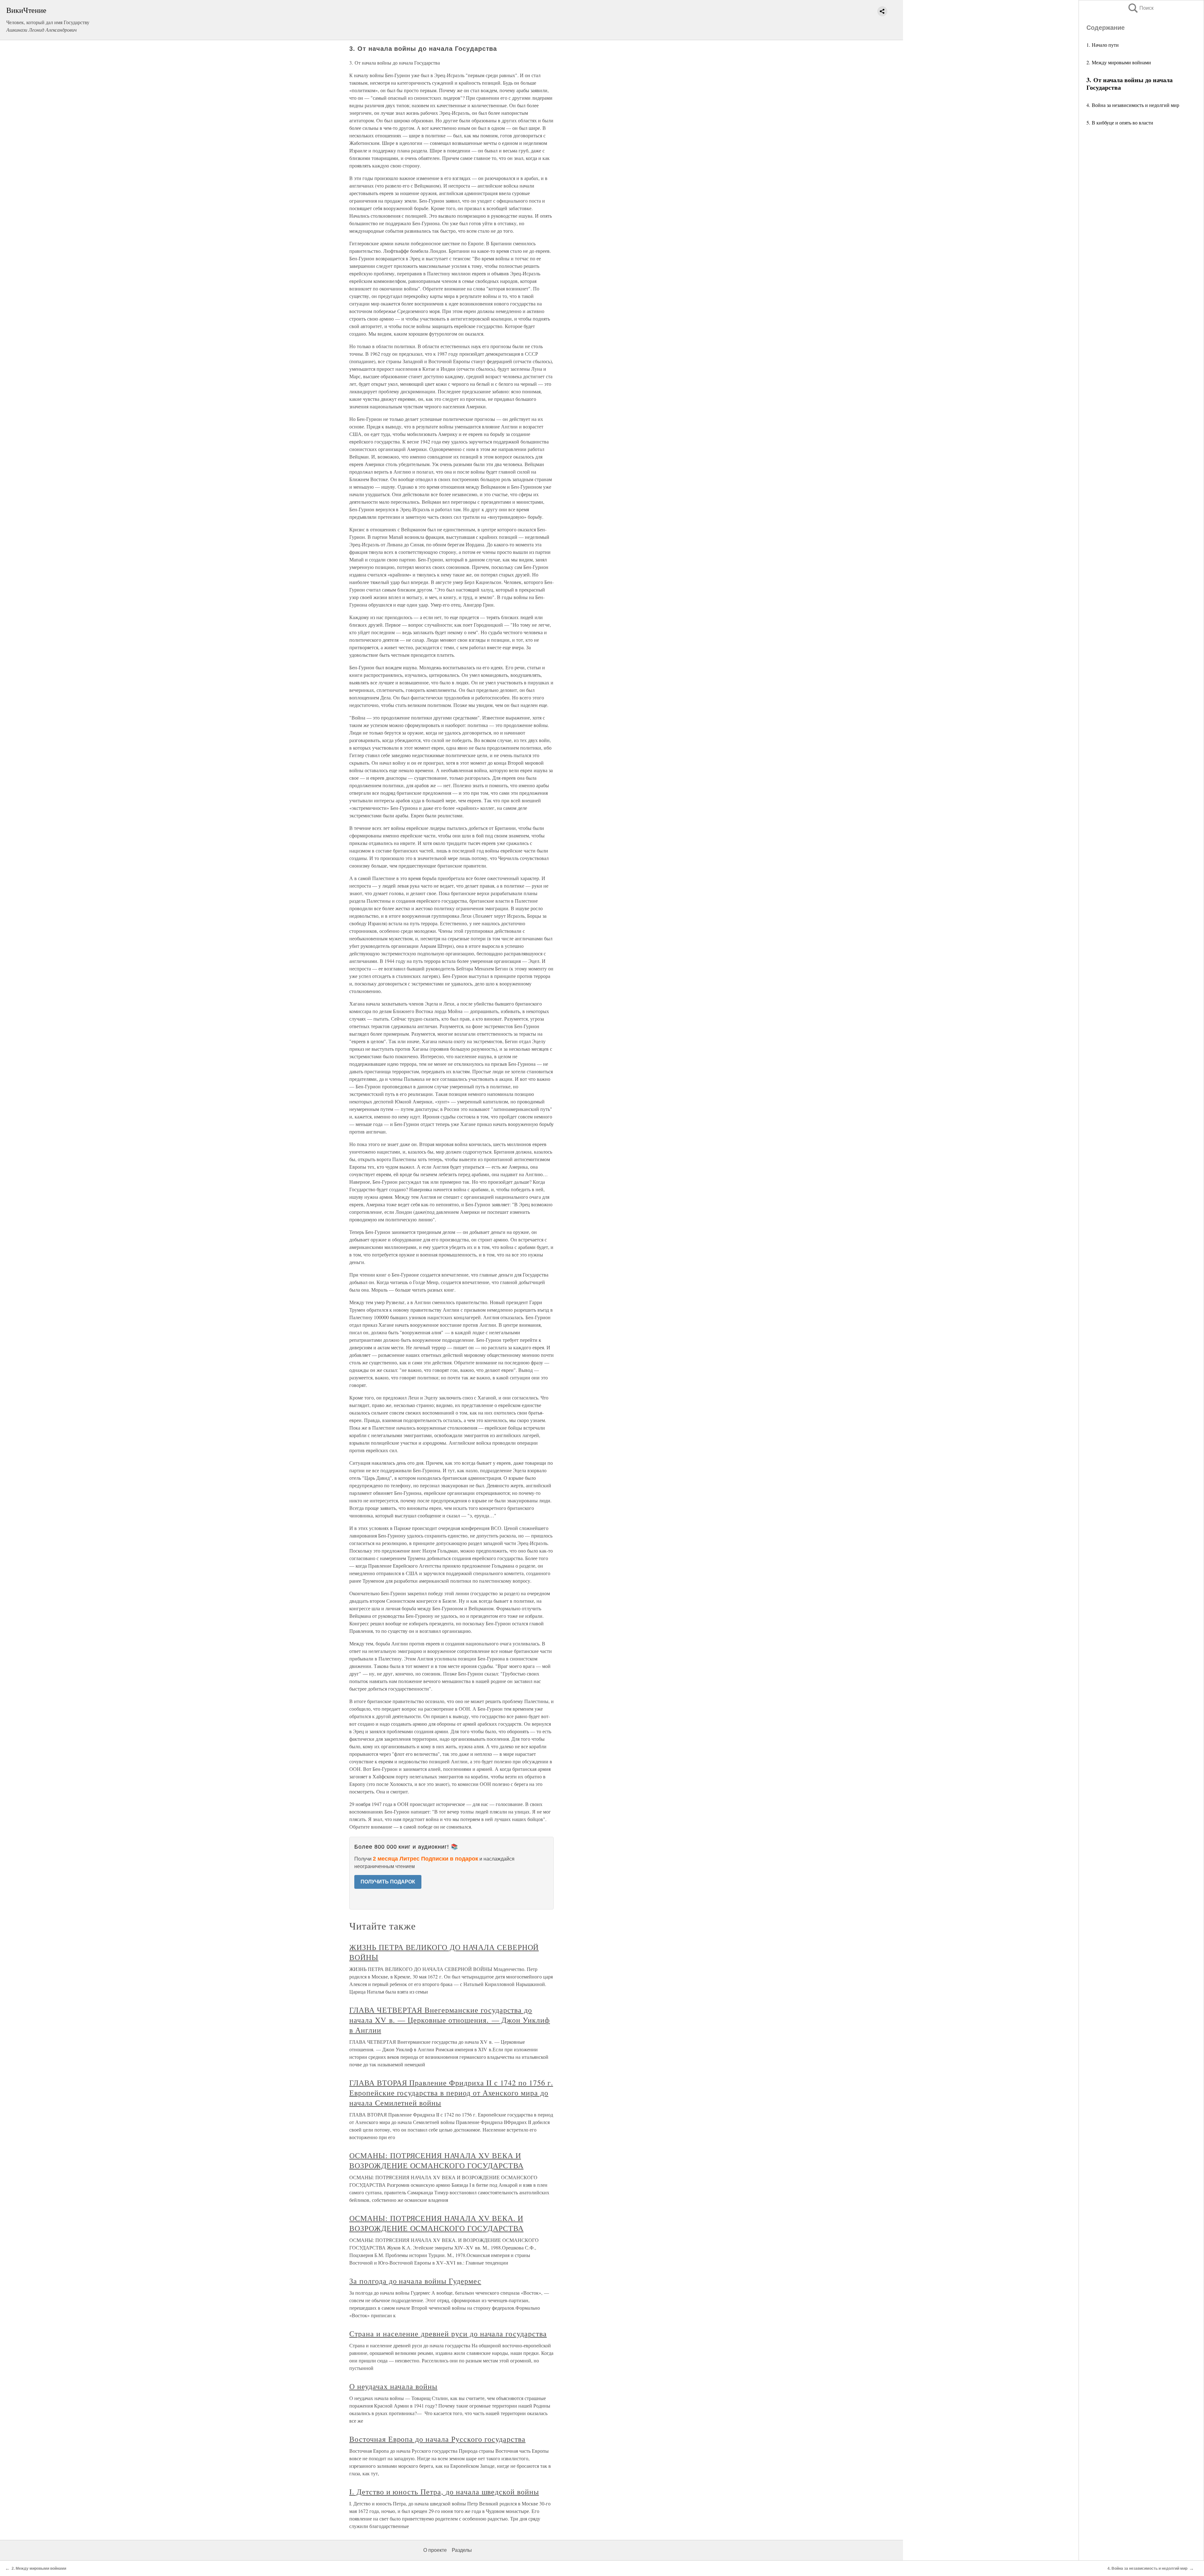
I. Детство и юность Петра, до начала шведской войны (444, 2492)
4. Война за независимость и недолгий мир (1133, 105)
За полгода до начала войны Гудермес (415, 2281)
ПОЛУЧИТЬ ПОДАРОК (388, 1882)
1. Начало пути (1103, 45)
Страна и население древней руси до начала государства (448, 2334)
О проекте (435, 2550)
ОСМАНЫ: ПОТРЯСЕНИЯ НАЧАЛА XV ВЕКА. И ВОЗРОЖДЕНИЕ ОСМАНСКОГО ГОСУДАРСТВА (436, 2223)
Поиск (1140, 8)
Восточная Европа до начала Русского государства (437, 2439)
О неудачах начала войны (393, 2386)
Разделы (462, 2550)
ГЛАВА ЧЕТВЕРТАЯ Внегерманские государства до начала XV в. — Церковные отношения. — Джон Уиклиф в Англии (450, 2020)
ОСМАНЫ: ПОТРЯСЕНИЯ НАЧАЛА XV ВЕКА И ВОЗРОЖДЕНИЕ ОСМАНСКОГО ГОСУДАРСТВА (436, 2160)
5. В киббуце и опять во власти (1120, 122)
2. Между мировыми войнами (1119, 62)
